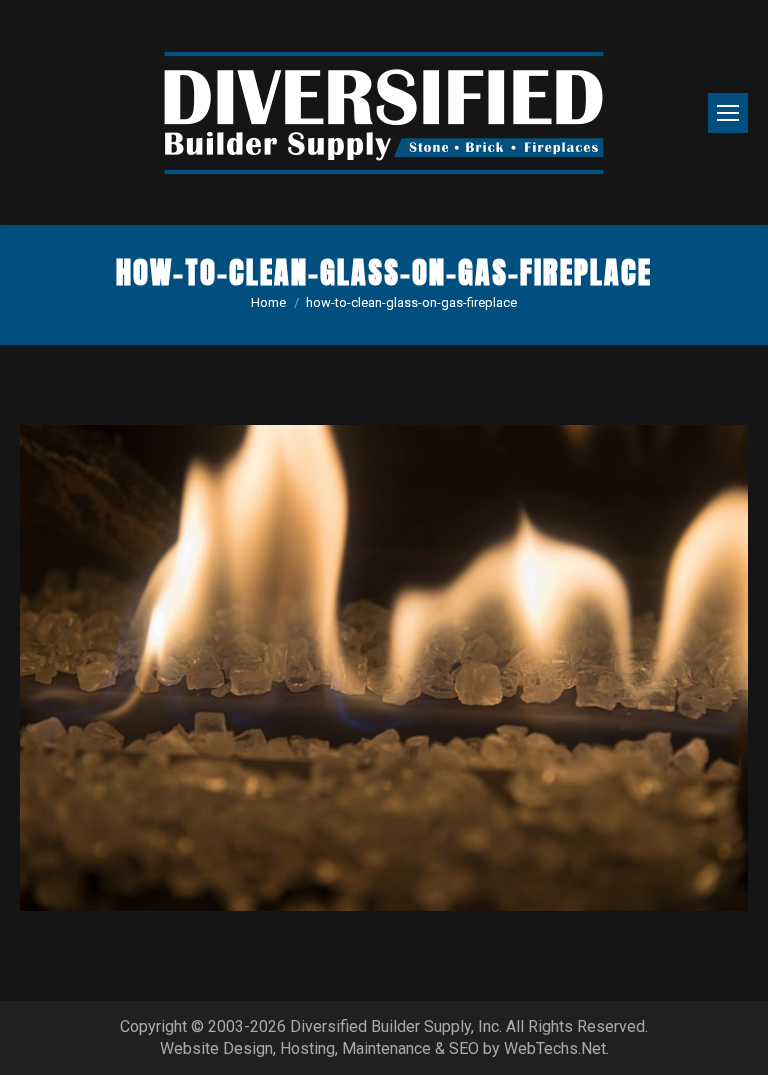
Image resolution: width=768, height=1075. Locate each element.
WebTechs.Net (555, 1048)
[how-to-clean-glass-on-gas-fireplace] (384, 668)
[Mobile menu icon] (728, 113)
